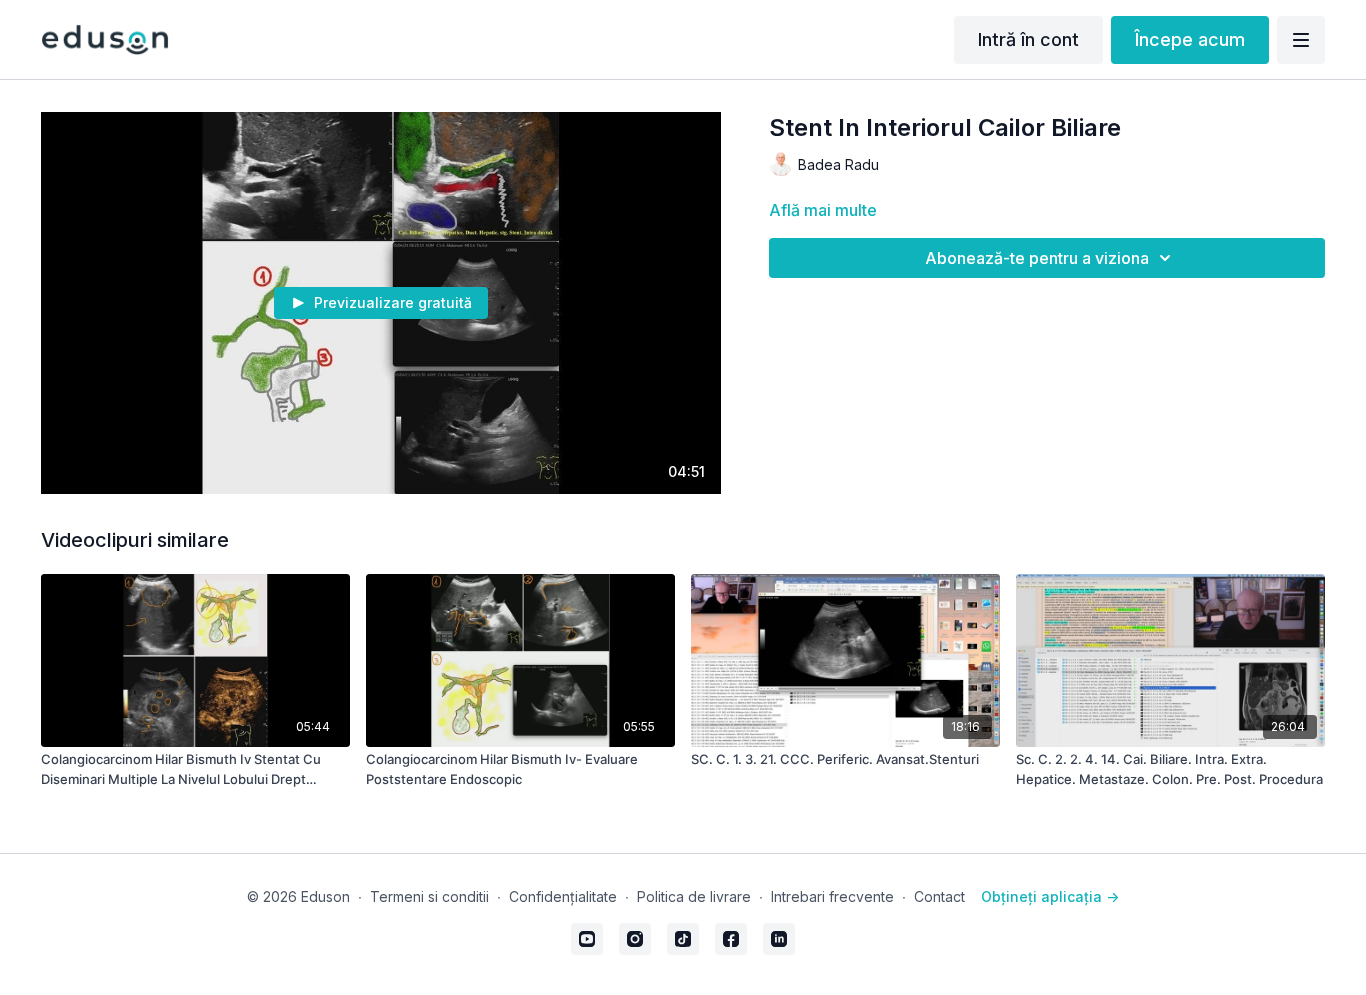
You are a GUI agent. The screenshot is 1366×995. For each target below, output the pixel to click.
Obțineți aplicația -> (1050, 896)
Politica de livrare (694, 896)
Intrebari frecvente (832, 896)
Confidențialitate (563, 896)
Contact (939, 896)
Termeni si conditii (429, 896)
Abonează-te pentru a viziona (1037, 258)
